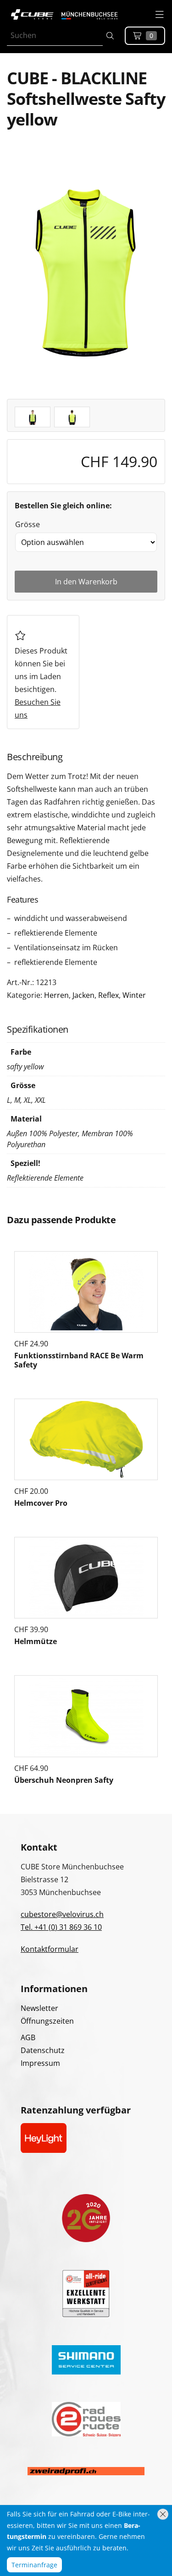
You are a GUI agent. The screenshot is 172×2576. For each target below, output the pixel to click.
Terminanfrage (34, 2565)
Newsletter (39, 2008)
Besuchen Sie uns (38, 708)
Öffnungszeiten (47, 2021)
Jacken (83, 995)
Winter (134, 995)
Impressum (40, 2063)
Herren (56, 995)
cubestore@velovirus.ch (62, 1914)
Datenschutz (43, 2050)
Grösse (28, 524)
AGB (28, 2037)
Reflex (108, 995)
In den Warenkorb (86, 582)
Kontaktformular (50, 1949)
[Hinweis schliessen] (163, 2514)
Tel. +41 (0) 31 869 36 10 (61, 1927)
